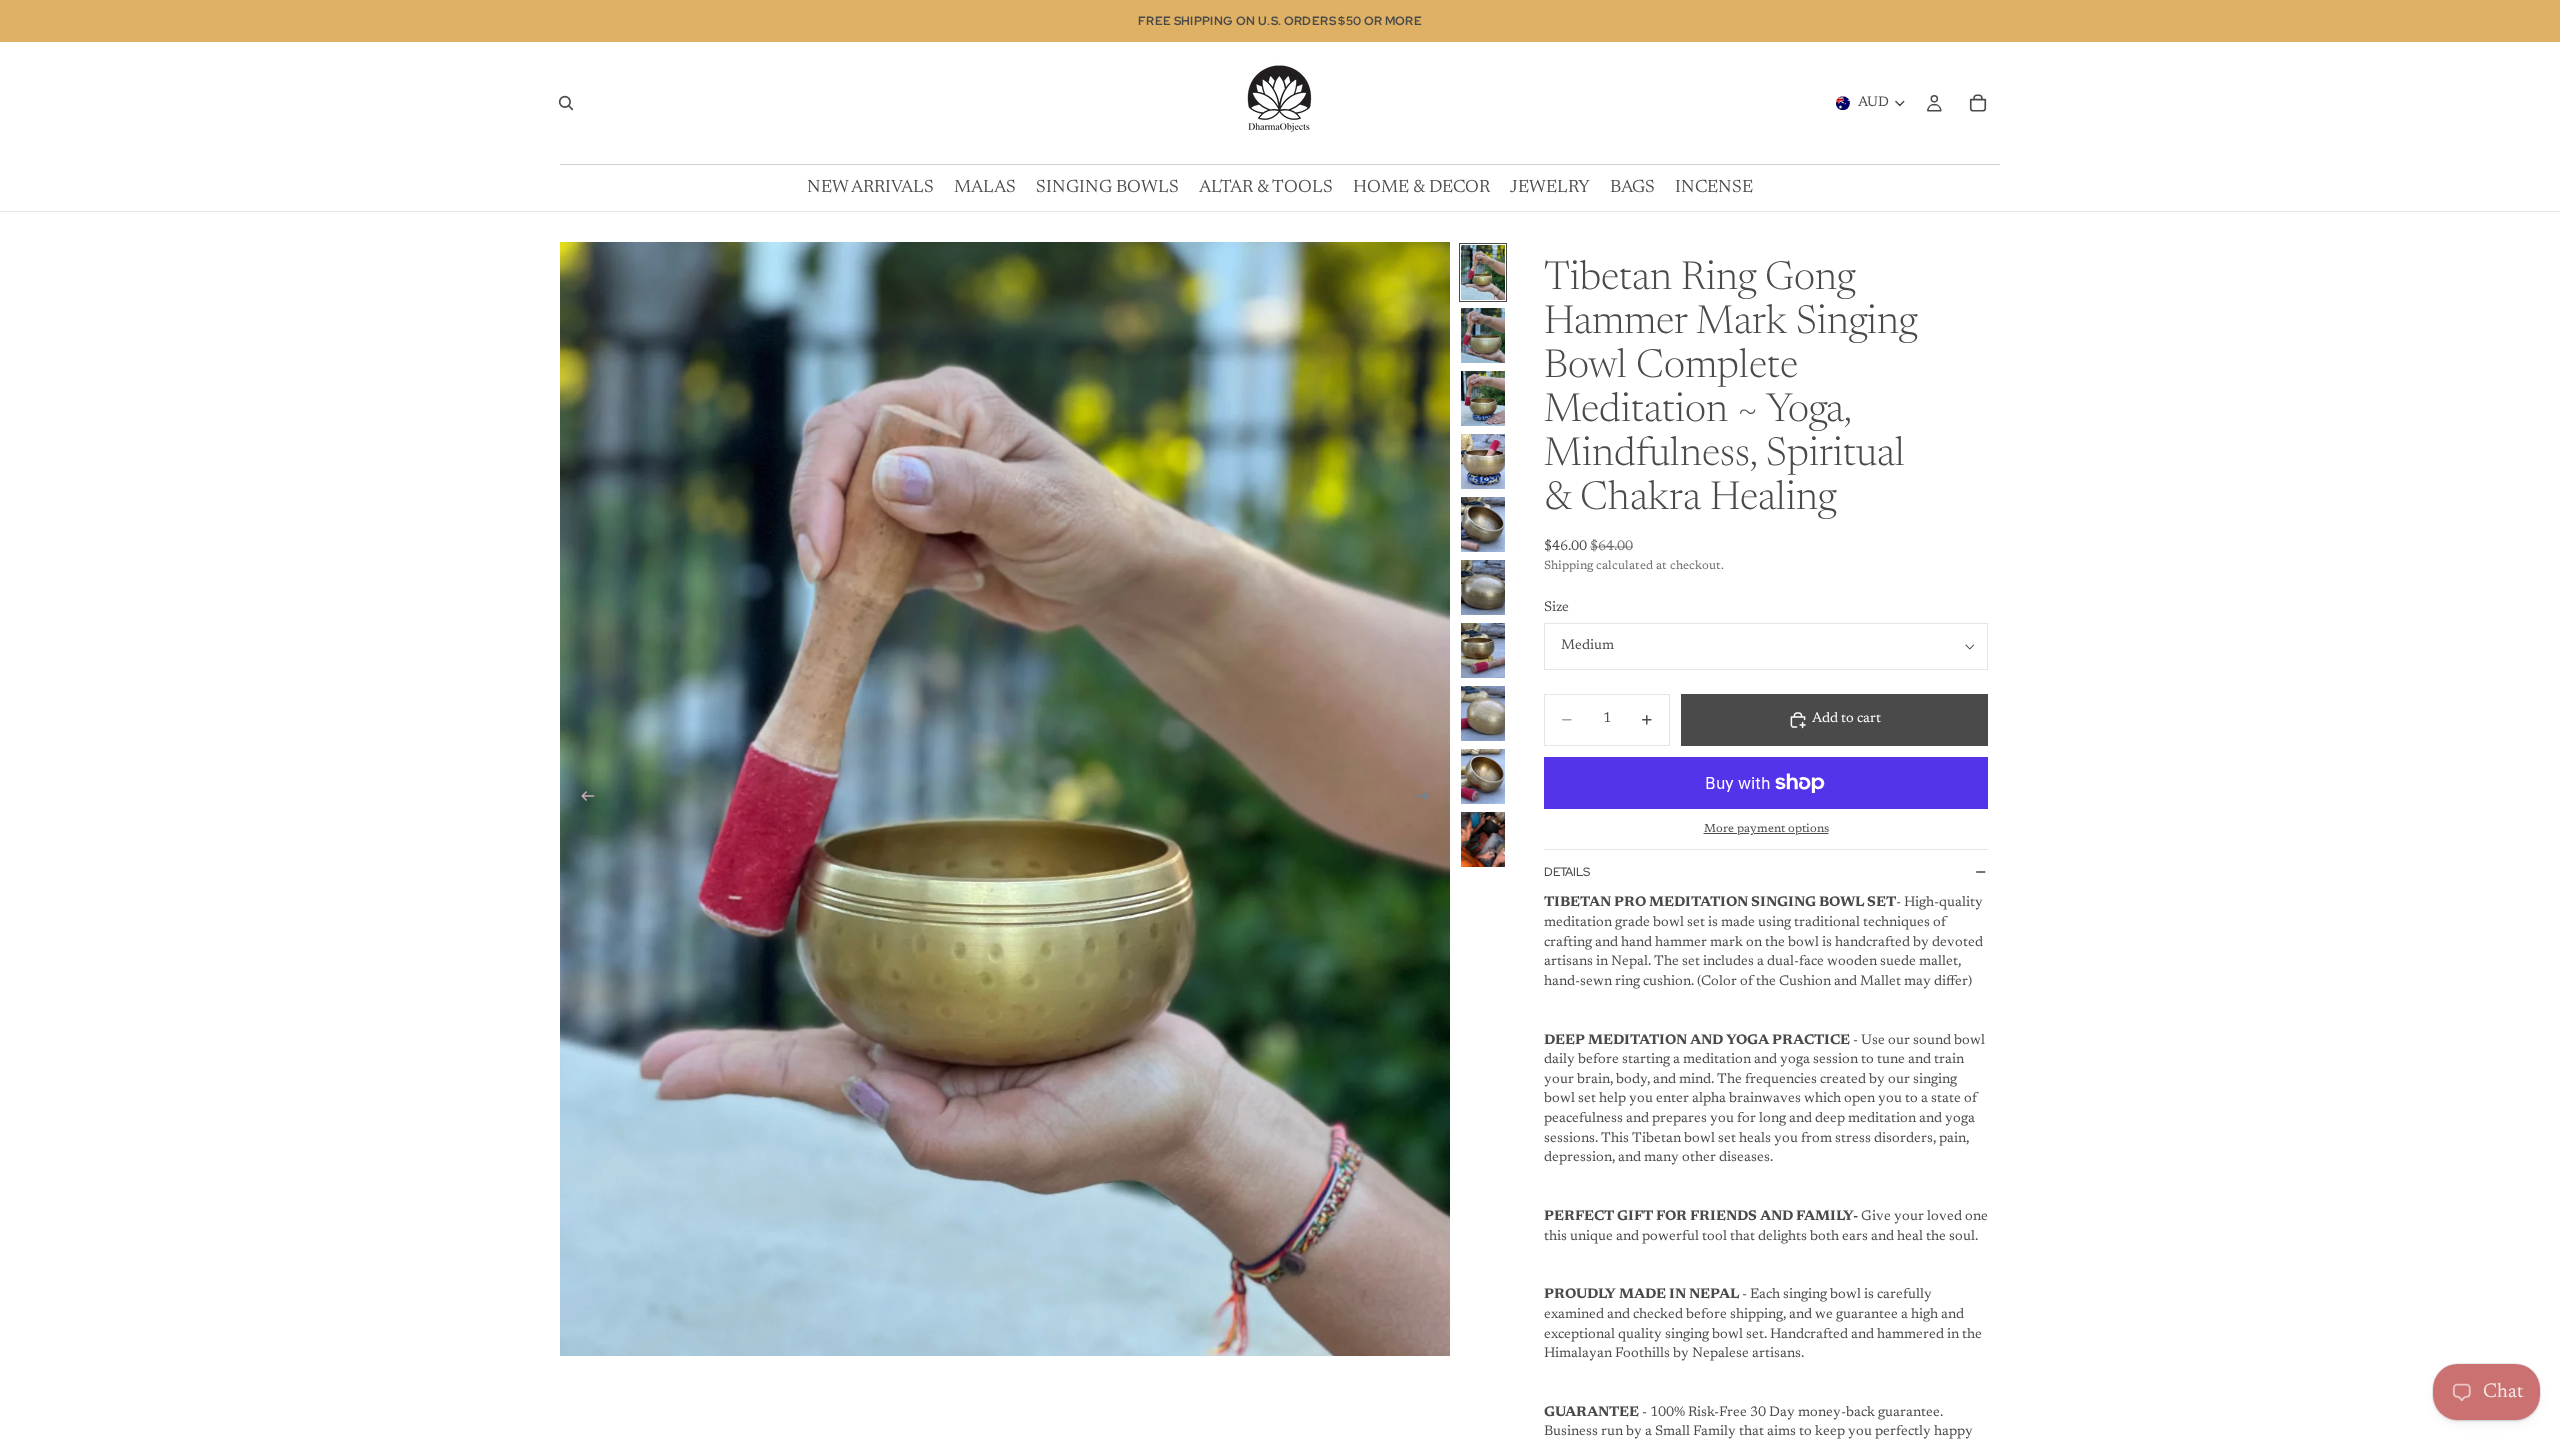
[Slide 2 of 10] (1483, 335)
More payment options (1766, 829)
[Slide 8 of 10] (1483, 713)
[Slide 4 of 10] (1483, 461)
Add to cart (1846, 719)
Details (1567, 872)
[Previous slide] (582, 799)
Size (1556, 608)
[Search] (566, 103)
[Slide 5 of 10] (1483, 524)
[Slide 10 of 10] (1483, 839)
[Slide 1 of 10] (1483, 272)
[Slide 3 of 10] (1483, 398)
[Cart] (1978, 103)
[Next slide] (1428, 799)
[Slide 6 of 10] (1483, 587)
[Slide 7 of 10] (1483, 650)
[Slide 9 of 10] (1483, 776)
